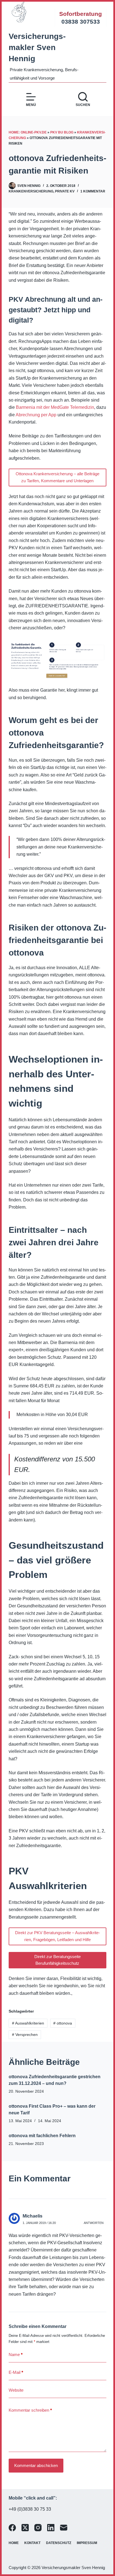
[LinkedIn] (51, 2528)
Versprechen (25, 2035)
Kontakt (32, 2543)
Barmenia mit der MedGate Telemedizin (55, 407)
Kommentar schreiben (30, 2410)
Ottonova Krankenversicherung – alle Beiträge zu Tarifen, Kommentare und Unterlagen (57, 477)
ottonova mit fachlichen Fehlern (42, 2136)
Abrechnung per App (36, 415)
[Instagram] (38, 2528)
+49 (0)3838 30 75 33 (30, 2509)
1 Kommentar (93, 191)
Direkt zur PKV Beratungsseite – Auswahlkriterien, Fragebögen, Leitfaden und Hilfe (57, 1936)
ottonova (63, 2023)
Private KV (65, 191)
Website (16, 2390)
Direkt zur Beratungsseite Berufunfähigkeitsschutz (57, 1960)
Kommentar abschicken (36, 2465)
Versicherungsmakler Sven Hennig (37, 47)
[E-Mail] (64, 2528)
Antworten (94, 2223)
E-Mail (16, 2372)
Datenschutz (59, 2543)
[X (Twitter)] (25, 2528)
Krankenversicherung (31, 191)
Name (16, 2354)
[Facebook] (12, 2528)
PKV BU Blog (62, 132)
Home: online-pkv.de (28, 132)
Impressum (87, 2543)
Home (14, 2543)
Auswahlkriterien (28, 2023)
